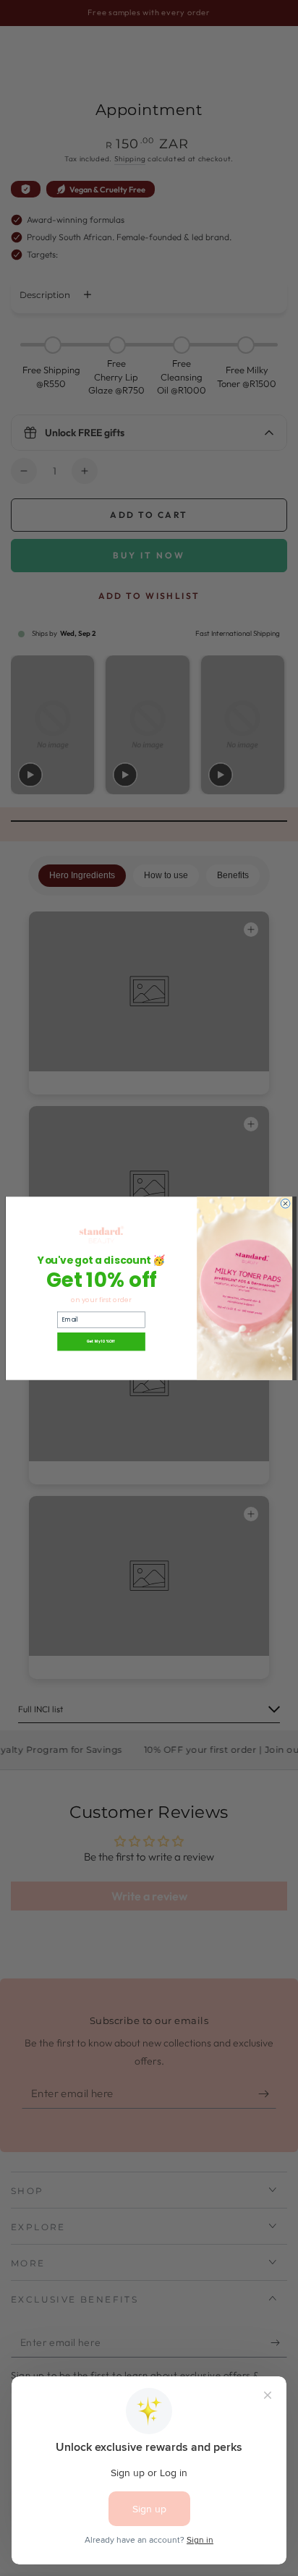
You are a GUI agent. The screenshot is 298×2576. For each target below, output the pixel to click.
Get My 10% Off (101, 1342)
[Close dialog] (285, 1203)
